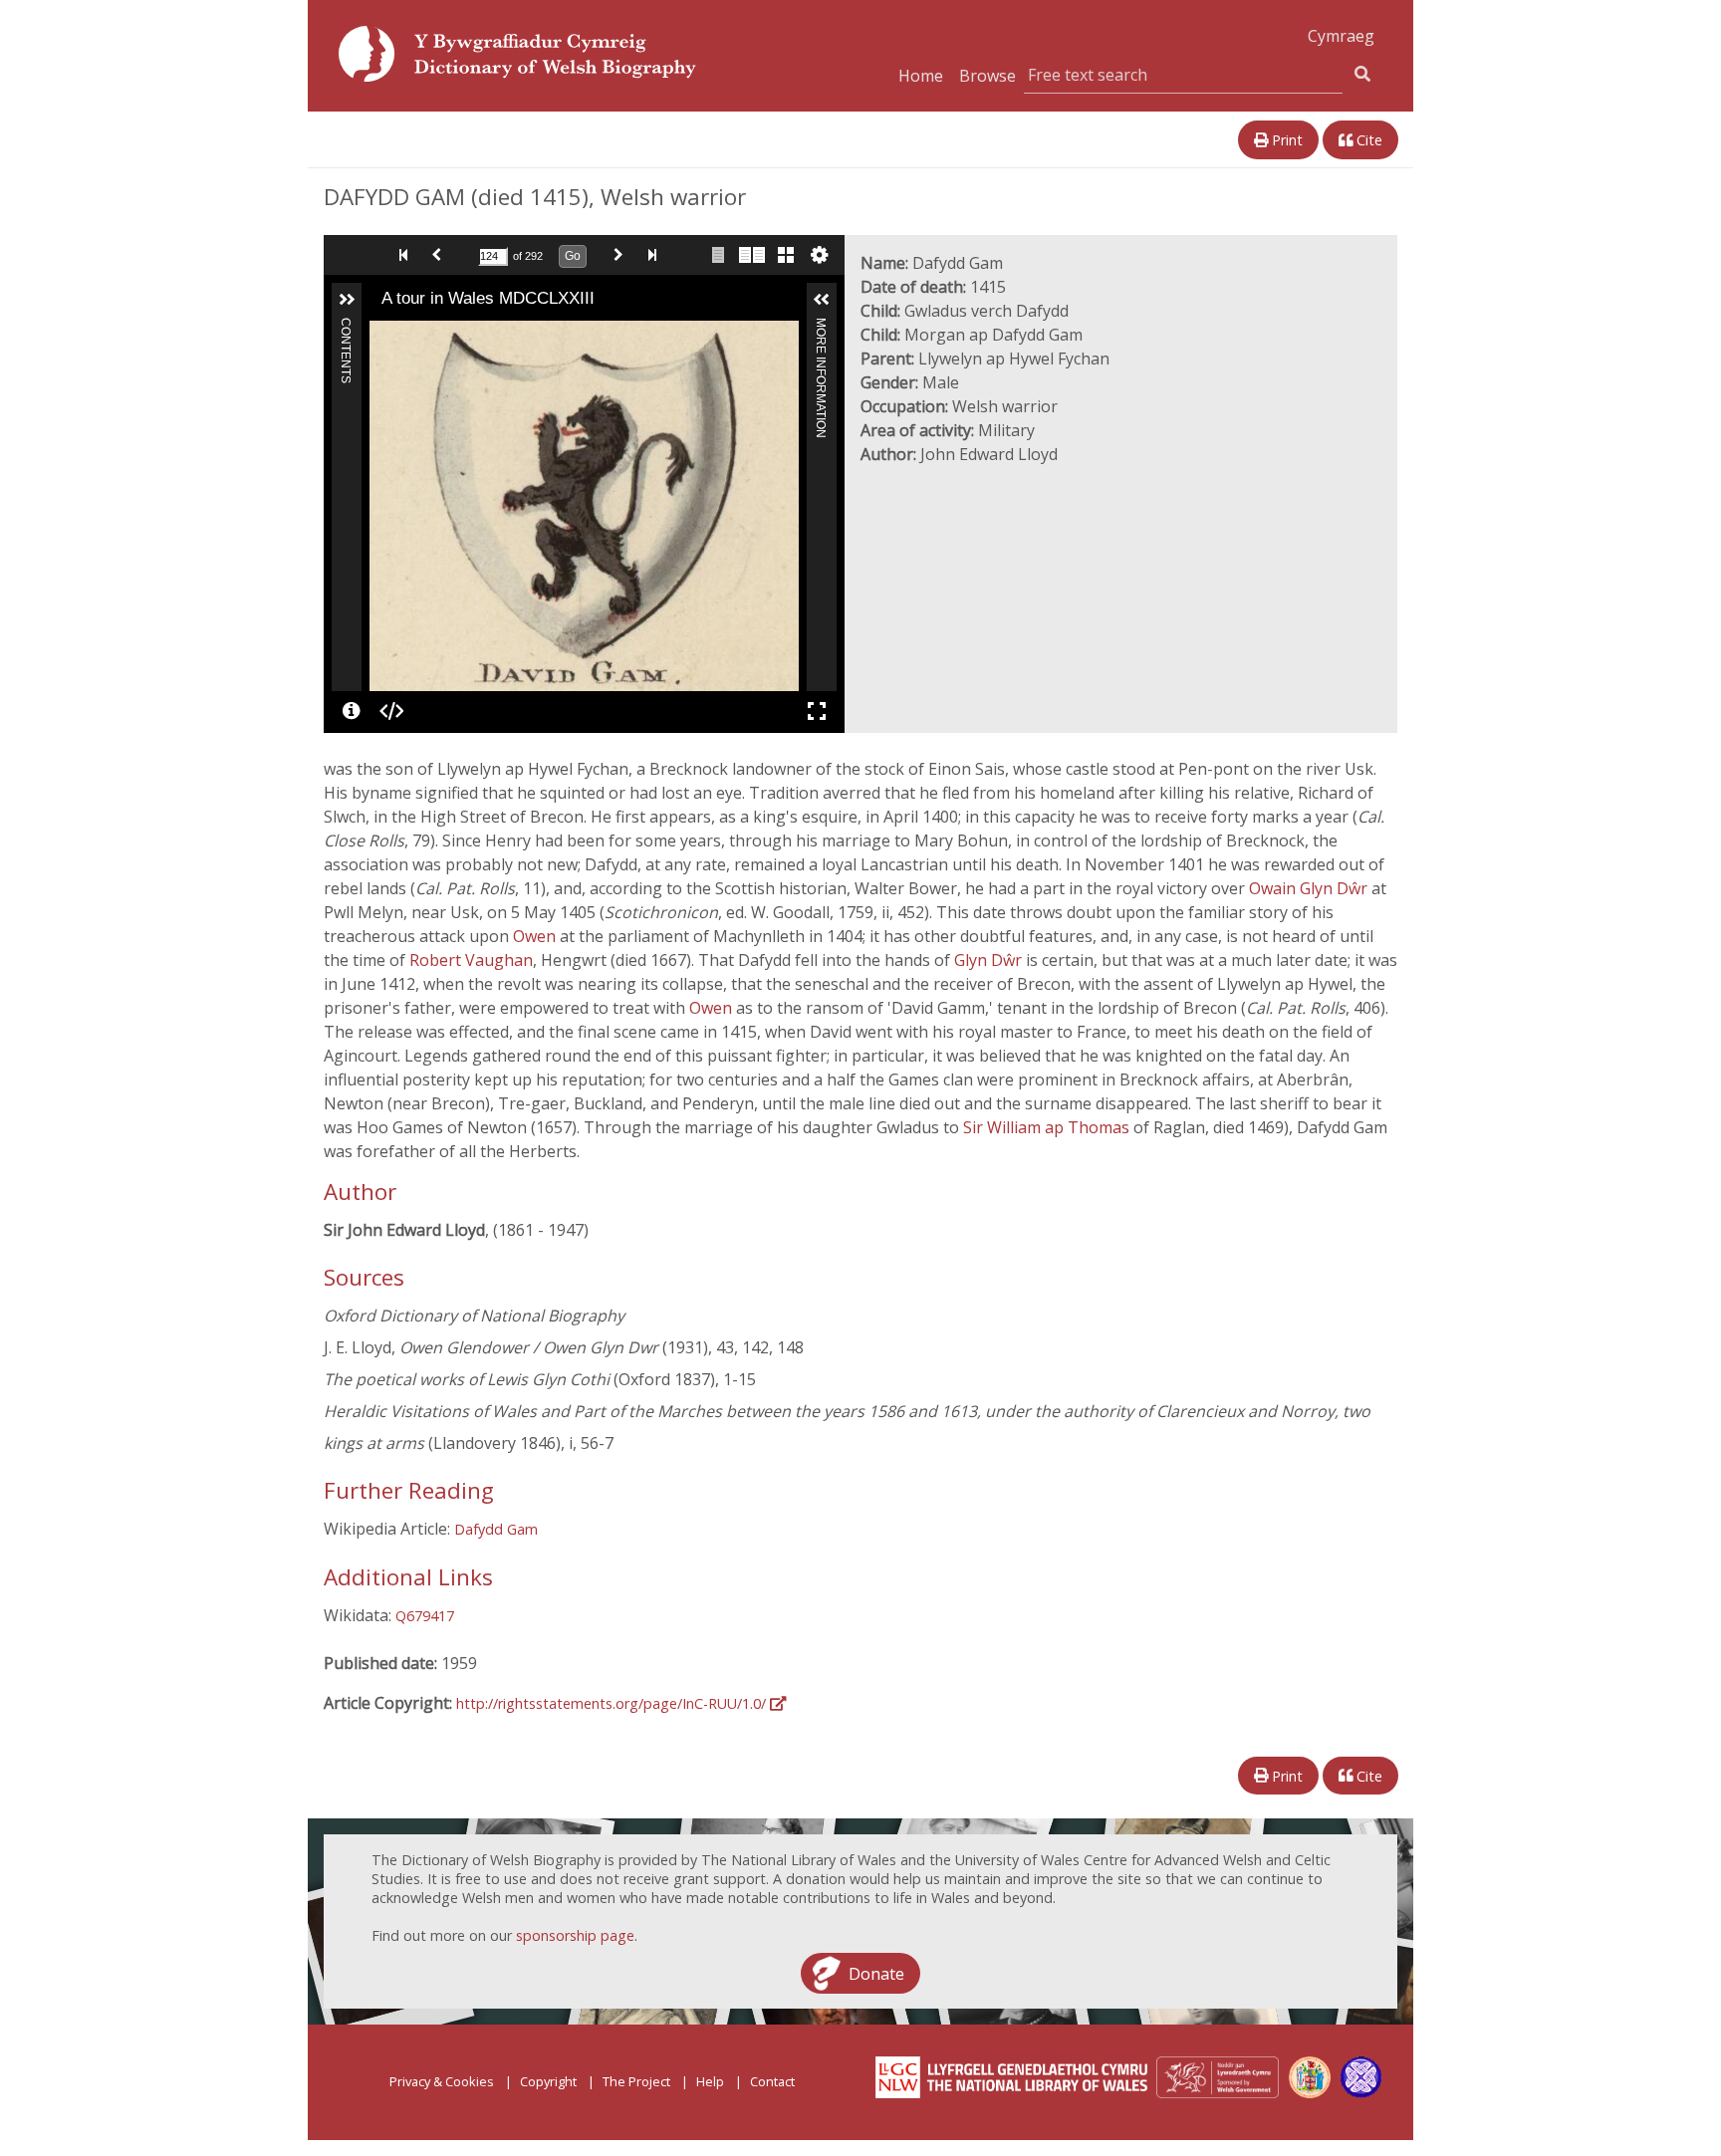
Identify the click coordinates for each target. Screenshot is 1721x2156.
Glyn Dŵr (990, 960)
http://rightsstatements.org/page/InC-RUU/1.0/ (613, 1703)
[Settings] (820, 255)
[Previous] (384, 506)
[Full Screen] (817, 711)
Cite (1367, 140)
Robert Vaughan (471, 960)
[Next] (784, 506)
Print (1285, 140)
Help (710, 2081)
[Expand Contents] (347, 300)
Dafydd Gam (496, 1529)
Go (573, 256)
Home (921, 76)
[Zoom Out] (411, 335)
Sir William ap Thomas (1048, 1127)
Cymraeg (1341, 36)
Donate (876, 1973)
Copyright (548, 2081)
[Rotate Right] (439, 335)
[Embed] (391, 711)
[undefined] (352, 711)
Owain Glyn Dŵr (1310, 888)
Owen (536, 936)
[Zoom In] (383, 335)
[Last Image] (656, 255)
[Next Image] (622, 255)
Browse (987, 76)
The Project (636, 2081)
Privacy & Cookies (442, 2081)
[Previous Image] (441, 255)
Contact (772, 2081)
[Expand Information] (822, 300)
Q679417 (425, 1616)
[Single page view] (718, 255)
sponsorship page (575, 1935)
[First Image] (407, 255)
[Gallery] (786, 255)
